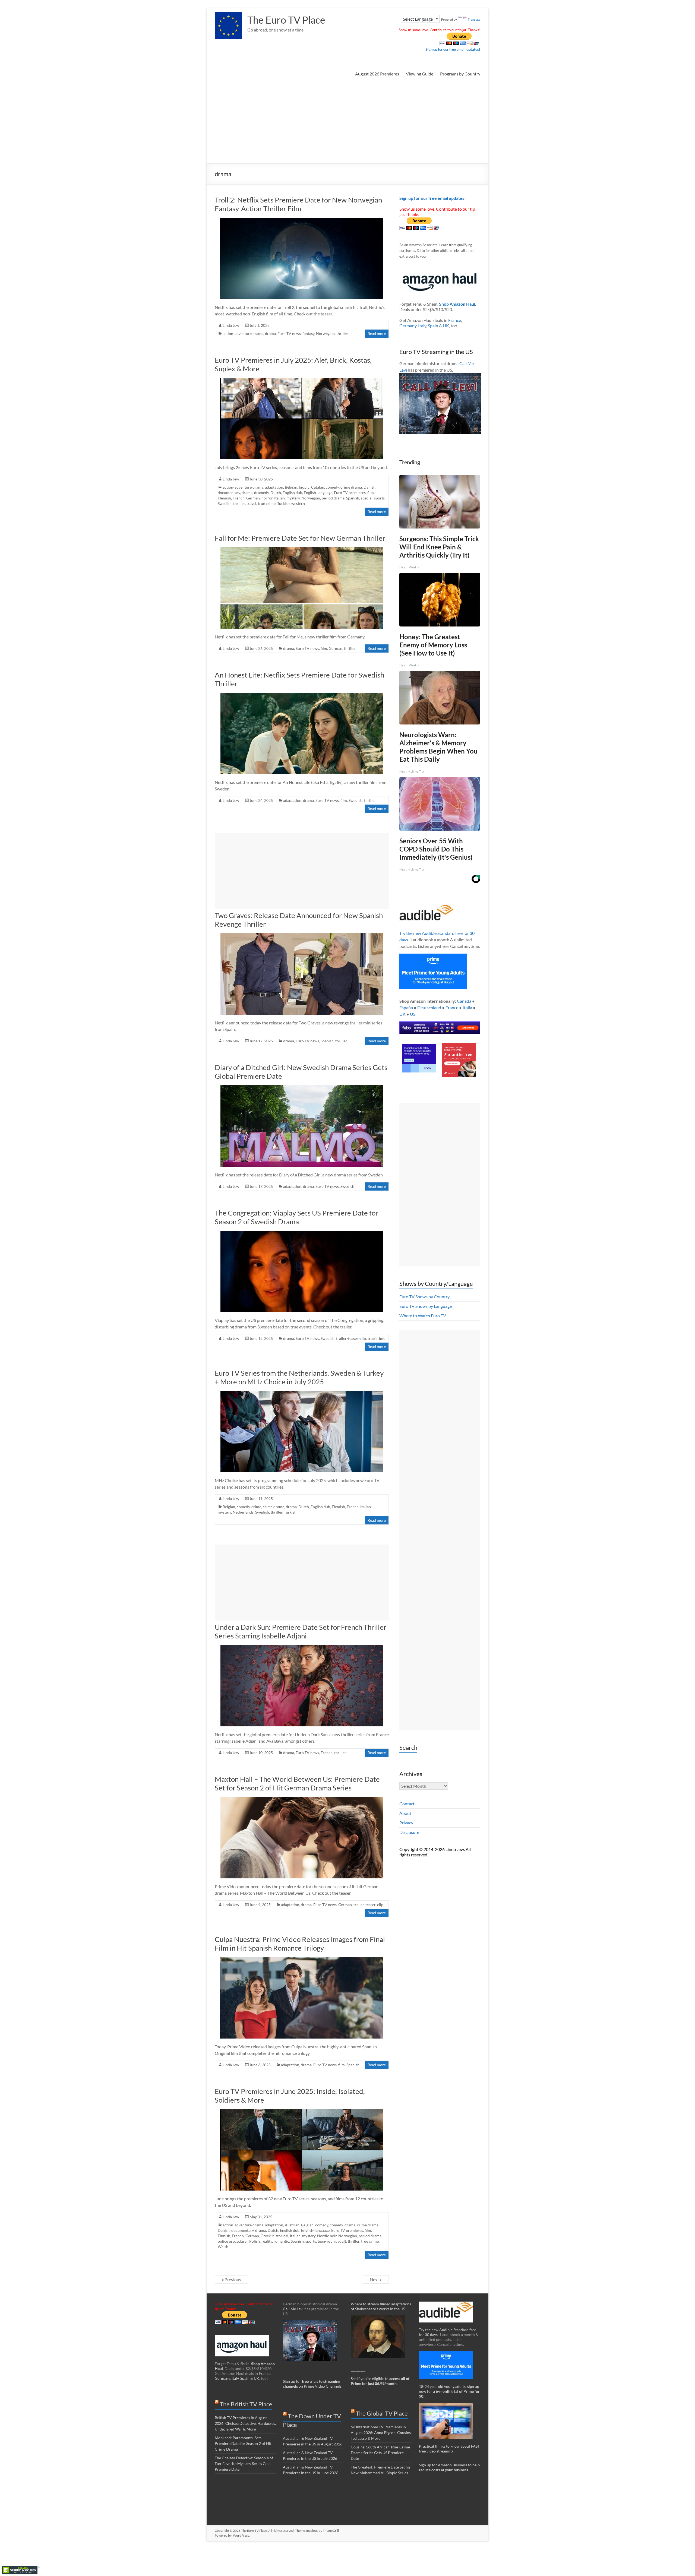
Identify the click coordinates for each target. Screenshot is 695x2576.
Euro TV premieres (350, 493)
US (413, 1014)
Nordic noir (327, 2236)
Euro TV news (289, 333)
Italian (279, 498)
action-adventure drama (243, 333)
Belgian (291, 487)
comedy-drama (343, 2225)
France (455, 320)
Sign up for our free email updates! (453, 49)
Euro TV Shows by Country (424, 1297)
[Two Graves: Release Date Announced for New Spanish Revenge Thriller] (302, 936)
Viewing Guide (420, 74)
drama (270, 333)
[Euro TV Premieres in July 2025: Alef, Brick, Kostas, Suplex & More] (302, 380)
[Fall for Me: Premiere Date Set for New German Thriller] (302, 550)
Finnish (224, 2236)
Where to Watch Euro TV (423, 1316)
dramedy (261, 493)
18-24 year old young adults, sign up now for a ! (449, 2391)
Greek (266, 2236)
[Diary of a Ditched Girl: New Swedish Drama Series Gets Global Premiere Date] (302, 1088)
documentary (229, 493)
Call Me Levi (293, 2309)
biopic (304, 487)
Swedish (225, 503)
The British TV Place (246, 2404)
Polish (255, 2241)
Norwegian (325, 333)
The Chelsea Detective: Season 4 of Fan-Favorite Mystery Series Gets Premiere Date (244, 2463)
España (406, 1007)
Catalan (318, 487)
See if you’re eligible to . (380, 2381)
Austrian (292, 2225)
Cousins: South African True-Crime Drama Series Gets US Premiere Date (380, 2453)
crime (256, 1507)
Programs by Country (460, 74)
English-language (318, 493)
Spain (433, 326)
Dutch (276, 493)
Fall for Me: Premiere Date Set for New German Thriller (300, 538)
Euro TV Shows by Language (426, 1306)
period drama (333, 498)
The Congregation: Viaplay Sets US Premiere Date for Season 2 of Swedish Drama (296, 1217)
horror (267, 498)
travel (251, 503)
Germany (408, 326)
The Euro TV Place (286, 20)
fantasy (308, 333)
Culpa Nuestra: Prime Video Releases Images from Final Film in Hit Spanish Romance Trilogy (300, 1944)
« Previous (231, 2279)
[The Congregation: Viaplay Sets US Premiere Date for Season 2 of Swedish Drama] (302, 1233)
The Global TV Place (382, 2413)
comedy (332, 487)
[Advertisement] (347, 123)
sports (379, 498)
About (405, 1813)
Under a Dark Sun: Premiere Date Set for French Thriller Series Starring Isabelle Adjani (301, 1631)
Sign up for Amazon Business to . (449, 2467)
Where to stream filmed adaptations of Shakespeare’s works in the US (381, 2306)
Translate (474, 20)
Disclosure (409, 1832)
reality (267, 2241)
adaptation (274, 487)
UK (446, 326)
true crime (267, 503)
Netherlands (243, 1512)
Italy (422, 326)
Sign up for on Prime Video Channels (312, 2384)
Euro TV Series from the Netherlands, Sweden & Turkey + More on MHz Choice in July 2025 (299, 1377)
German (253, 498)
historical (280, 2236)
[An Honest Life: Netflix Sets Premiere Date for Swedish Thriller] (302, 695)
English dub (292, 493)
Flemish (224, 498)
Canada (464, 1001)
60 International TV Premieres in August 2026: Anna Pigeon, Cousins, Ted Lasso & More (381, 2433)
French (239, 498)
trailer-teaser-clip (351, 1338)
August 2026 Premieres (377, 74)
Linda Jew (231, 325)
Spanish (353, 498)
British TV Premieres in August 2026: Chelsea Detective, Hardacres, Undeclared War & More (245, 2423)
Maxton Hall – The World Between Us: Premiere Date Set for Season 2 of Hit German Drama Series (297, 1783)
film (371, 493)
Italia (467, 1007)
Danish (369, 487)
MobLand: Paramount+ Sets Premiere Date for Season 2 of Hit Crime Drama (243, 2443)
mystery (293, 498)
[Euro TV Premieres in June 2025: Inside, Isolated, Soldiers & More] (302, 2112)
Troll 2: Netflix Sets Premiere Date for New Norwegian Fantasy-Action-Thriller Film (298, 204)
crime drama (351, 487)
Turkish (283, 503)
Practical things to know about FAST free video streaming (449, 2449)
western (298, 503)
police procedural (233, 2241)
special (367, 498)
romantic (281, 2241)
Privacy (406, 1823)
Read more (377, 333)
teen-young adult (332, 2241)
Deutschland (429, 1007)
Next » (376, 2279)
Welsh (223, 2247)
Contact (407, 1804)
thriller (342, 333)
